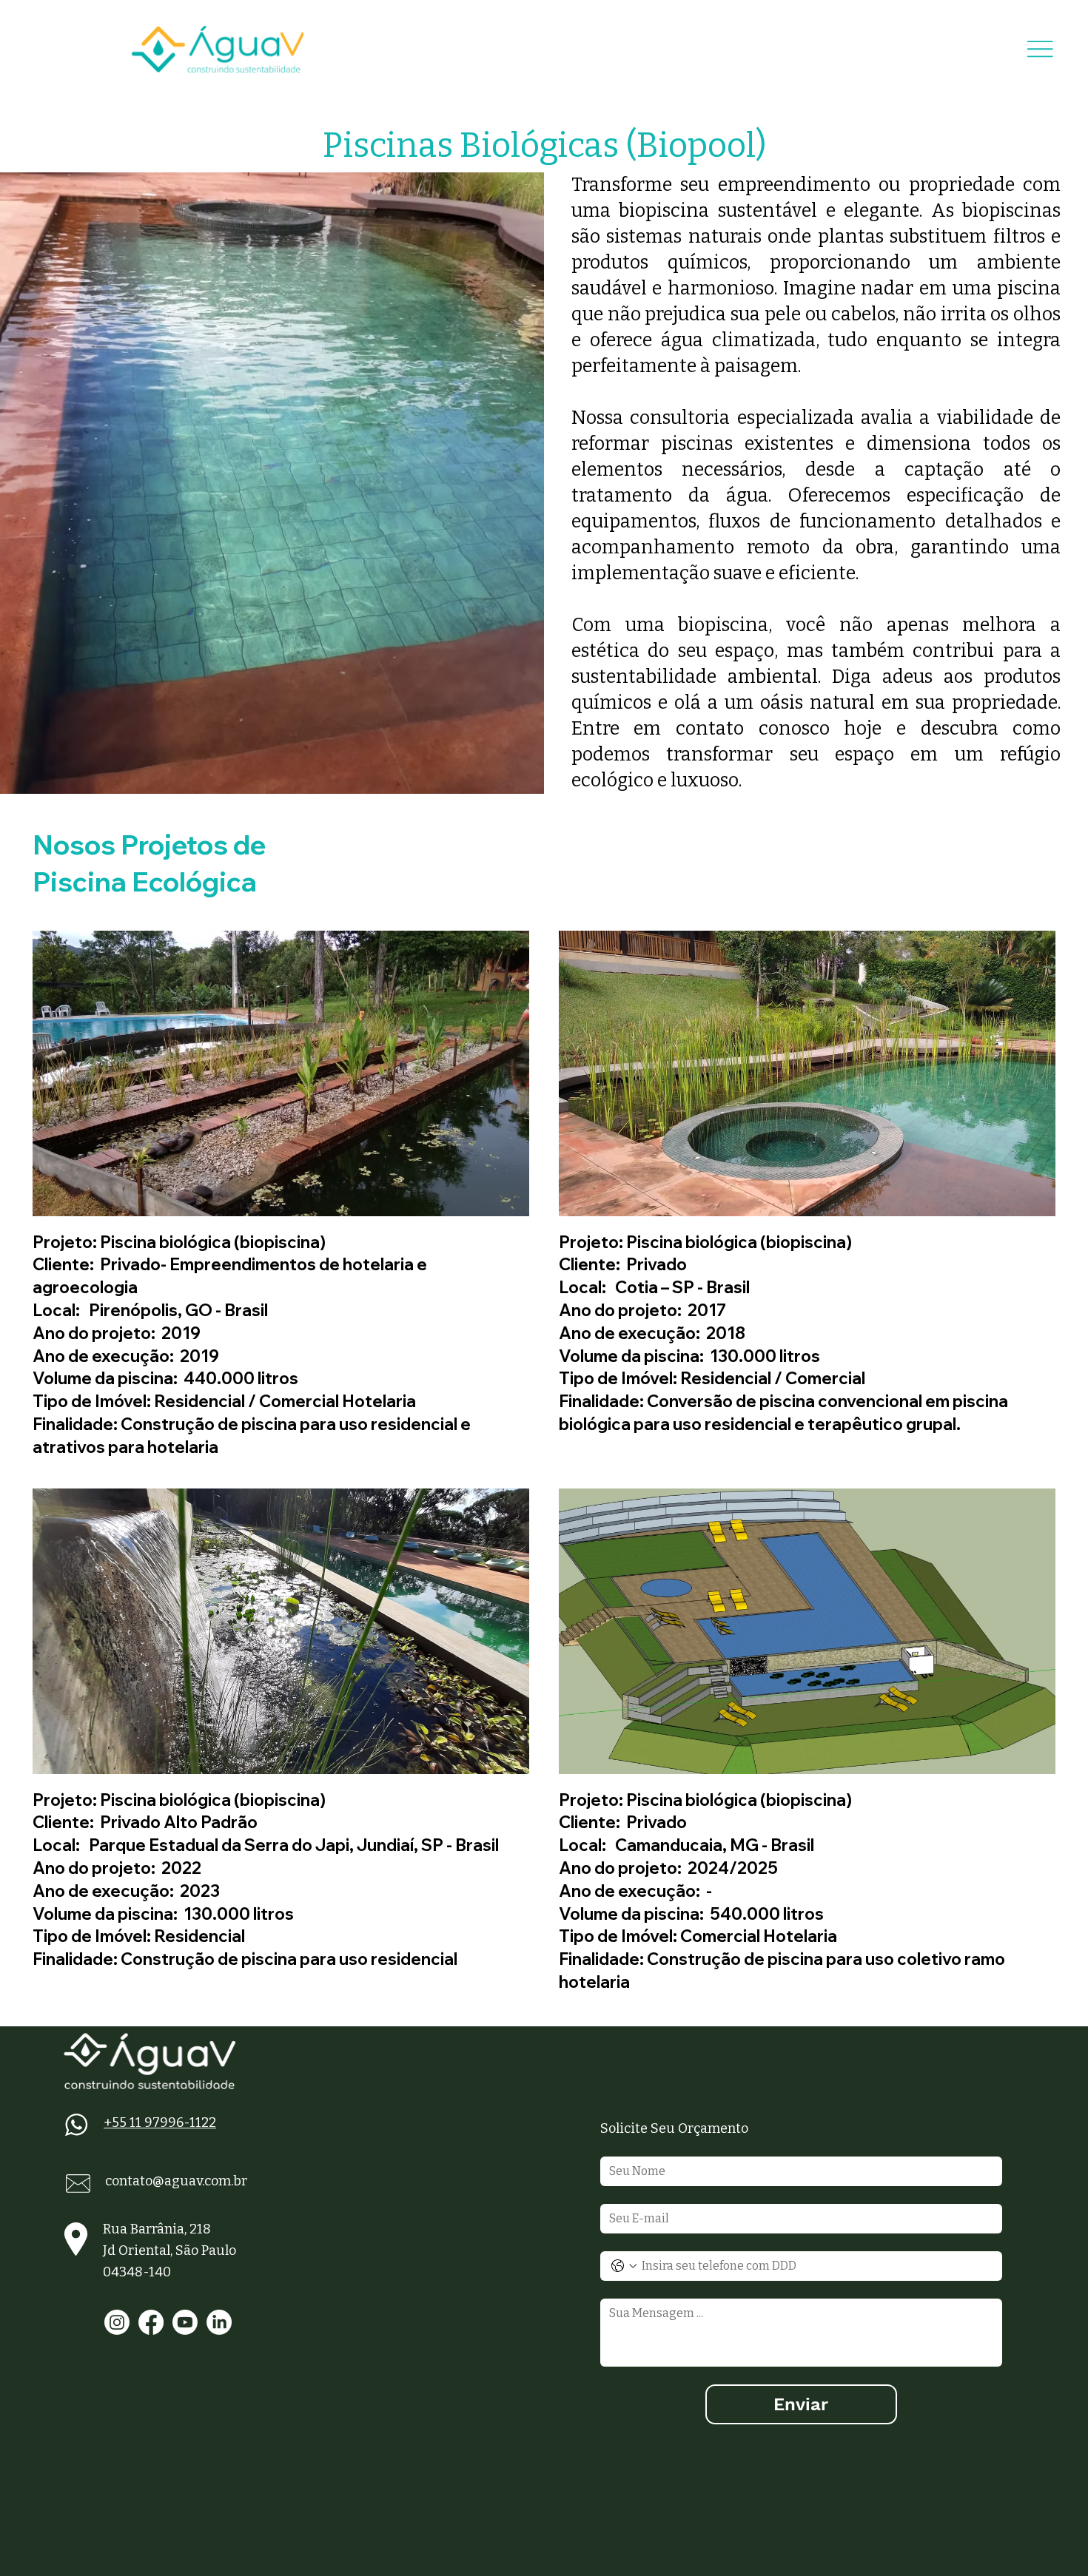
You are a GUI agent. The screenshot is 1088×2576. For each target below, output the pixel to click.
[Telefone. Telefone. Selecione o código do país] (624, 2266)
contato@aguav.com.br (176, 2181)
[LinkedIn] (219, 2322)
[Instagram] (117, 2322)
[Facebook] (151, 2322)
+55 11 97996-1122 (160, 2122)
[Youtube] (185, 2322)
